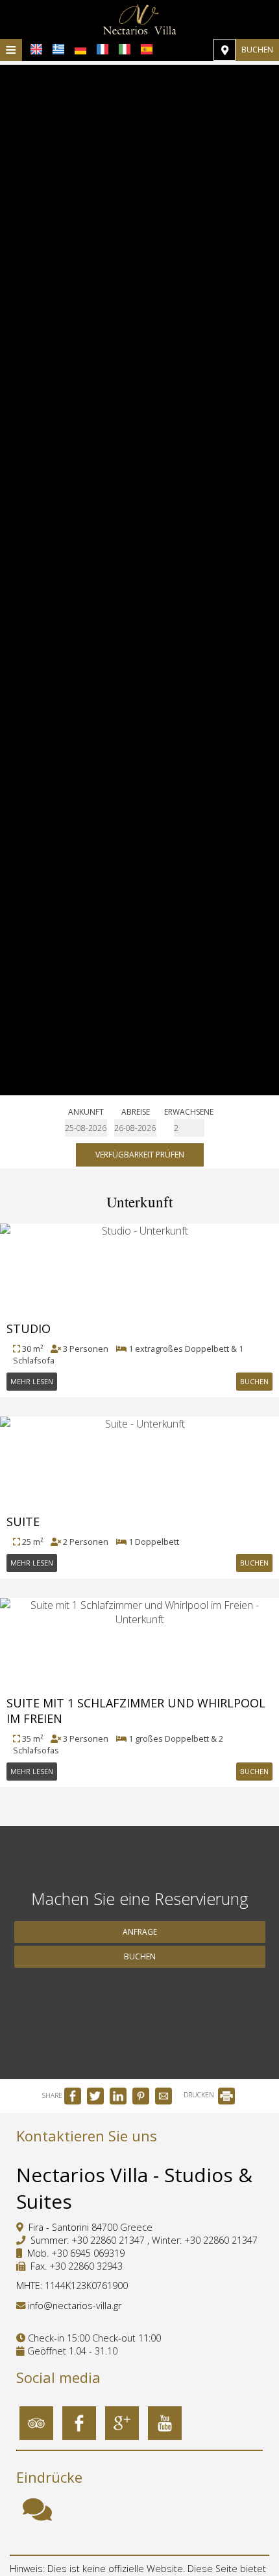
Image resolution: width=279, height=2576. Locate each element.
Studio (29, 1328)
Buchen (257, 50)
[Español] (147, 49)
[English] (36, 49)
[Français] (103, 49)
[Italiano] (125, 49)
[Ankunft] (86, 1128)
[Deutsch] (80, 49)
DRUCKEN (200, 2095)
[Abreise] (135, 1128)
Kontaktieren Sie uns (87, 2136)
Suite (23, 1522)
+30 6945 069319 (88, 2253)
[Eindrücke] (37, 2515)
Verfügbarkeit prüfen (140, 1155)
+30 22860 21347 (108, 2240)
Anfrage (140, 1932)
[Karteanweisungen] (224, 50)
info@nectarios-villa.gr (75, 2306)
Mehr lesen (32, 1381)
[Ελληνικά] (58, 49)
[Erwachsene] (189, 1128)
